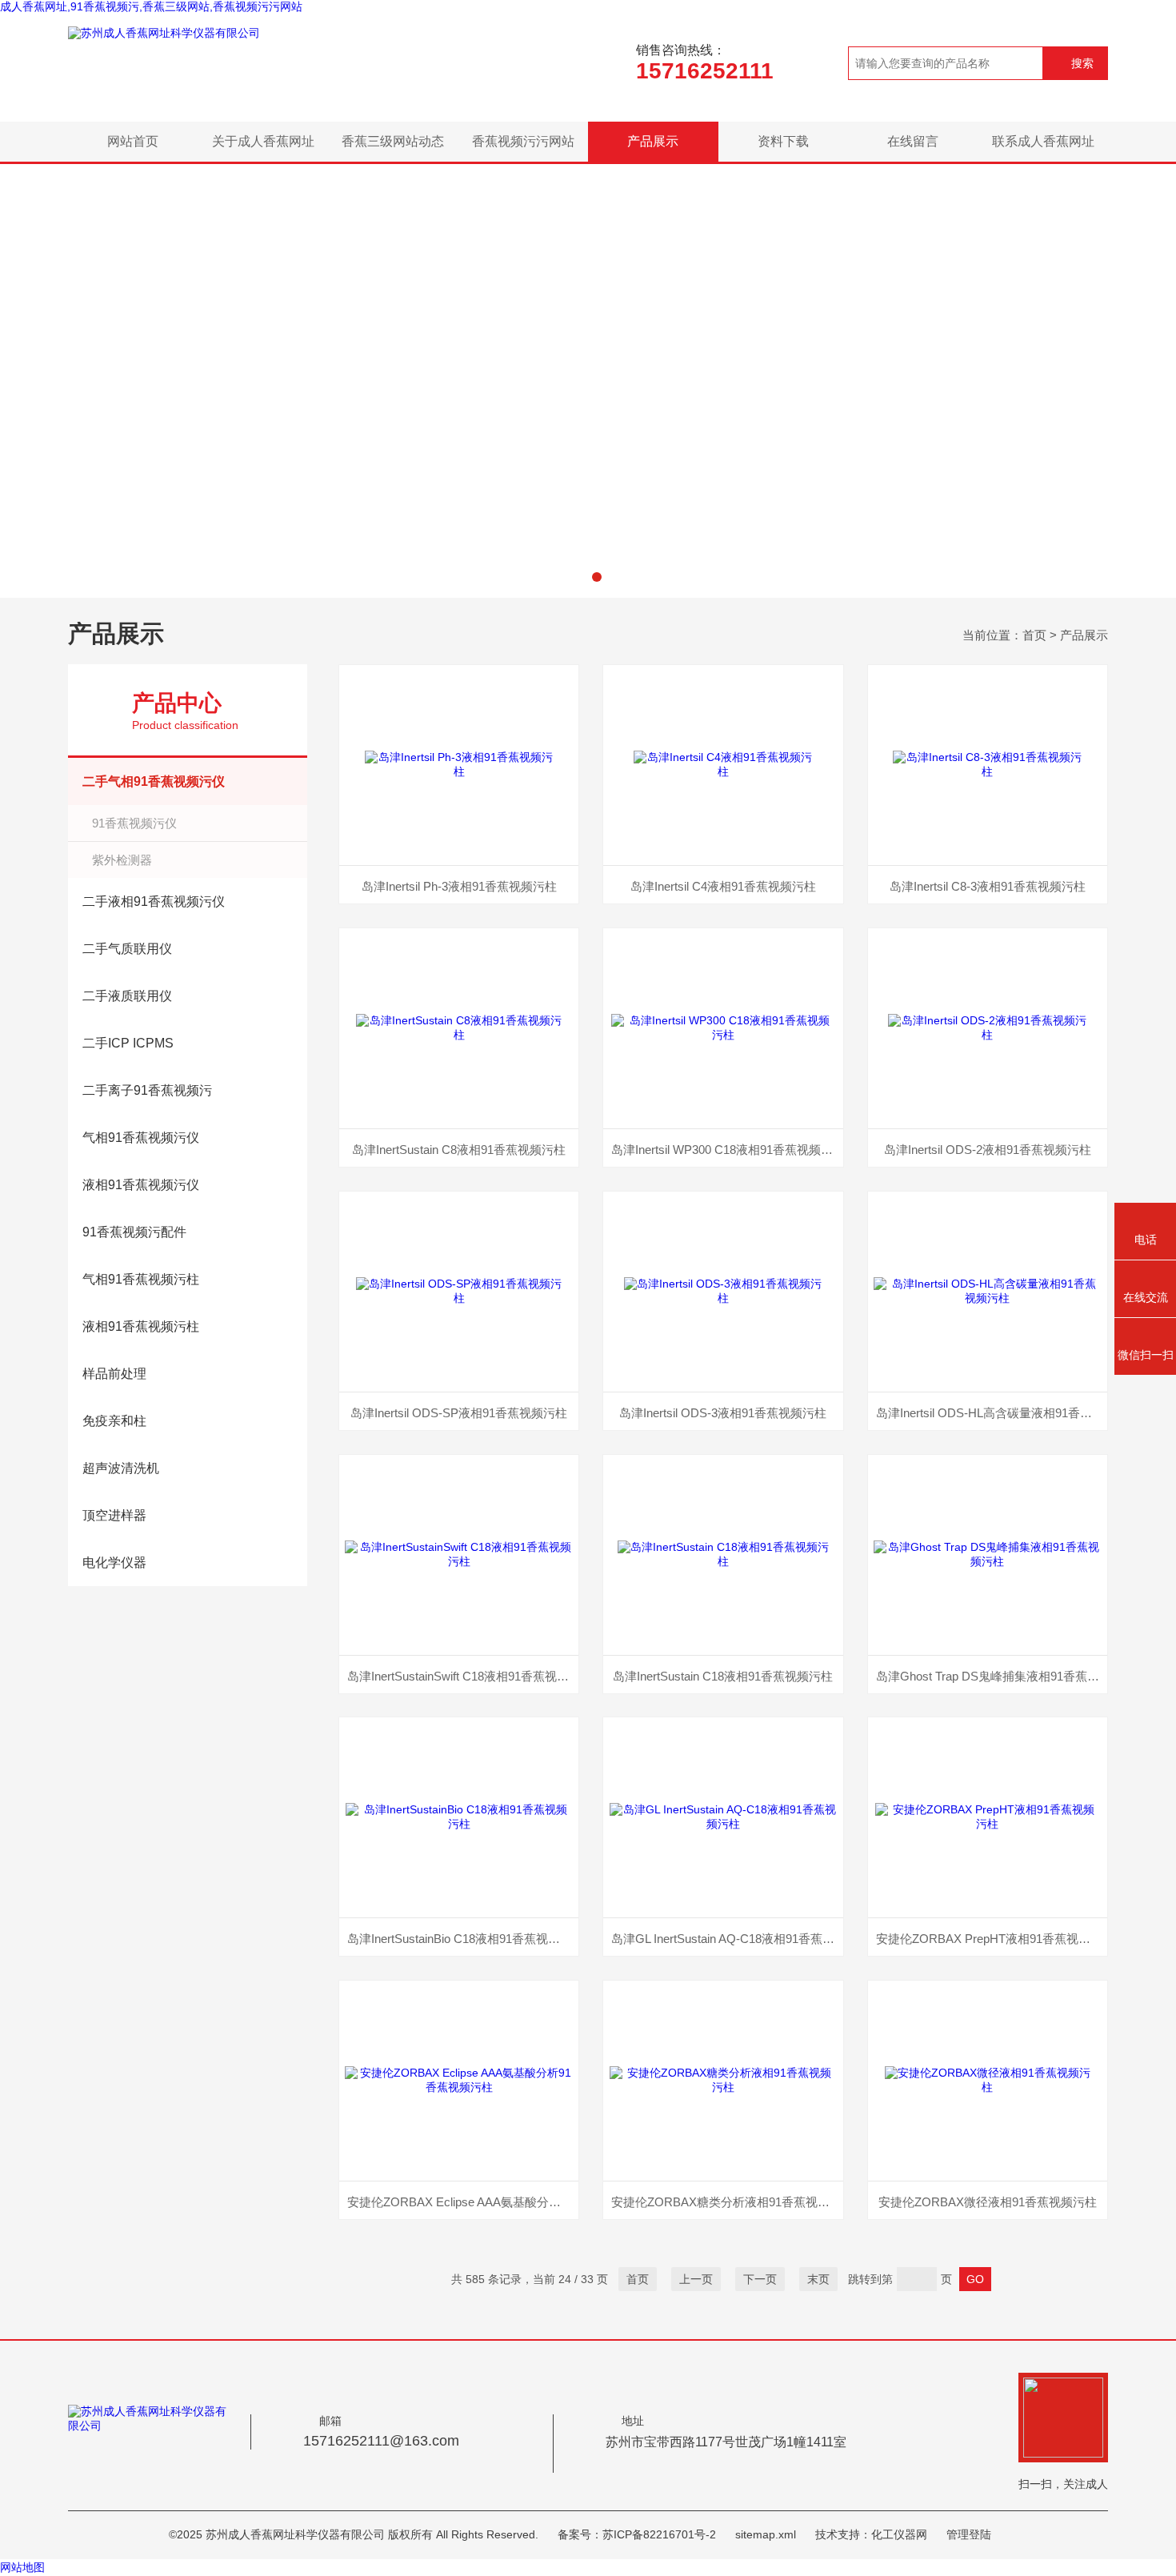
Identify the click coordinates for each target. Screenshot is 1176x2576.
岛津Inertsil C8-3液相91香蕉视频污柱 (988, 886)
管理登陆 (969, 2534)
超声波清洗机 (121, 1468)
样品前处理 (114, 1374)
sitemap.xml (766, 2534)
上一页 (696, 2279)
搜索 (1082, 63)
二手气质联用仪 (127, 949)
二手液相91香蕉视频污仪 (154, 901)
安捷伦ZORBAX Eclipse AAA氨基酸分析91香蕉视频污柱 (463, 2202)
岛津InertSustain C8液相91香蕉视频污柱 (459, 1150)
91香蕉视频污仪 (134, 823)
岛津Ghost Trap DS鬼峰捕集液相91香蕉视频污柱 (992, 1676)
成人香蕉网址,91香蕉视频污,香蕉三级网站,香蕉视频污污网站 (151, 6)
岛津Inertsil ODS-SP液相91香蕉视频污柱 (459, 1413)
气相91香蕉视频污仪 (141, 1138)
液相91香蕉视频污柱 (141, 1326)
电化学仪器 (114, 1562)
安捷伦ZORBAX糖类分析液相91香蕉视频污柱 (727, 2202)
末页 (818, 2279)
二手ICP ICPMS (128, 1043)
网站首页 (133, 141)
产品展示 (653, 141)
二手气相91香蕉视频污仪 (154, 781)
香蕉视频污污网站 (523, 141)
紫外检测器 (122, 860)
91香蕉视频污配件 (134, 1232)
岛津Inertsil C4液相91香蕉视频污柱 (723, 886)
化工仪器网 (899, 2534)
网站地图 (22, 2567)
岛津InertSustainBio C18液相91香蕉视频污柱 (463, 1939)
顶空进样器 (114, 1515)
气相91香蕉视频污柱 (141, 1279)
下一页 (760, 2279)
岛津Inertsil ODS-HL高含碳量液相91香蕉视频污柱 (992, 1413)
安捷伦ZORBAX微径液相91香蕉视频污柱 (988, 2202)
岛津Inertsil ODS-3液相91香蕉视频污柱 (723, 1413)
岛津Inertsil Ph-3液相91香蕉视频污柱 (459, 886)
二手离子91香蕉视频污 (147, 1090)
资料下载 (783, 141)
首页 (1034, 635)
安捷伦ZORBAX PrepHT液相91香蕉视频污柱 (992, 1939)
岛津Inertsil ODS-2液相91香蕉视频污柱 (988, 1150)
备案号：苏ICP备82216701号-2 (637, 2534)
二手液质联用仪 (127, 996)
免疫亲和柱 (114, 1421)
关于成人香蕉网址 (263, 141)
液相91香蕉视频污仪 (141, 1185)
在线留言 (913, 141)
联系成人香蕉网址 (1043, 141)
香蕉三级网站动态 (393, 141)
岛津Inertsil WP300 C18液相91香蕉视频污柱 (727, 1150)
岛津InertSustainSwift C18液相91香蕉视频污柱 (463, 1676)
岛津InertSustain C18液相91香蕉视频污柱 (723, 1676)
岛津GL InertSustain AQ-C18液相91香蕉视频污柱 (727, 1939)
